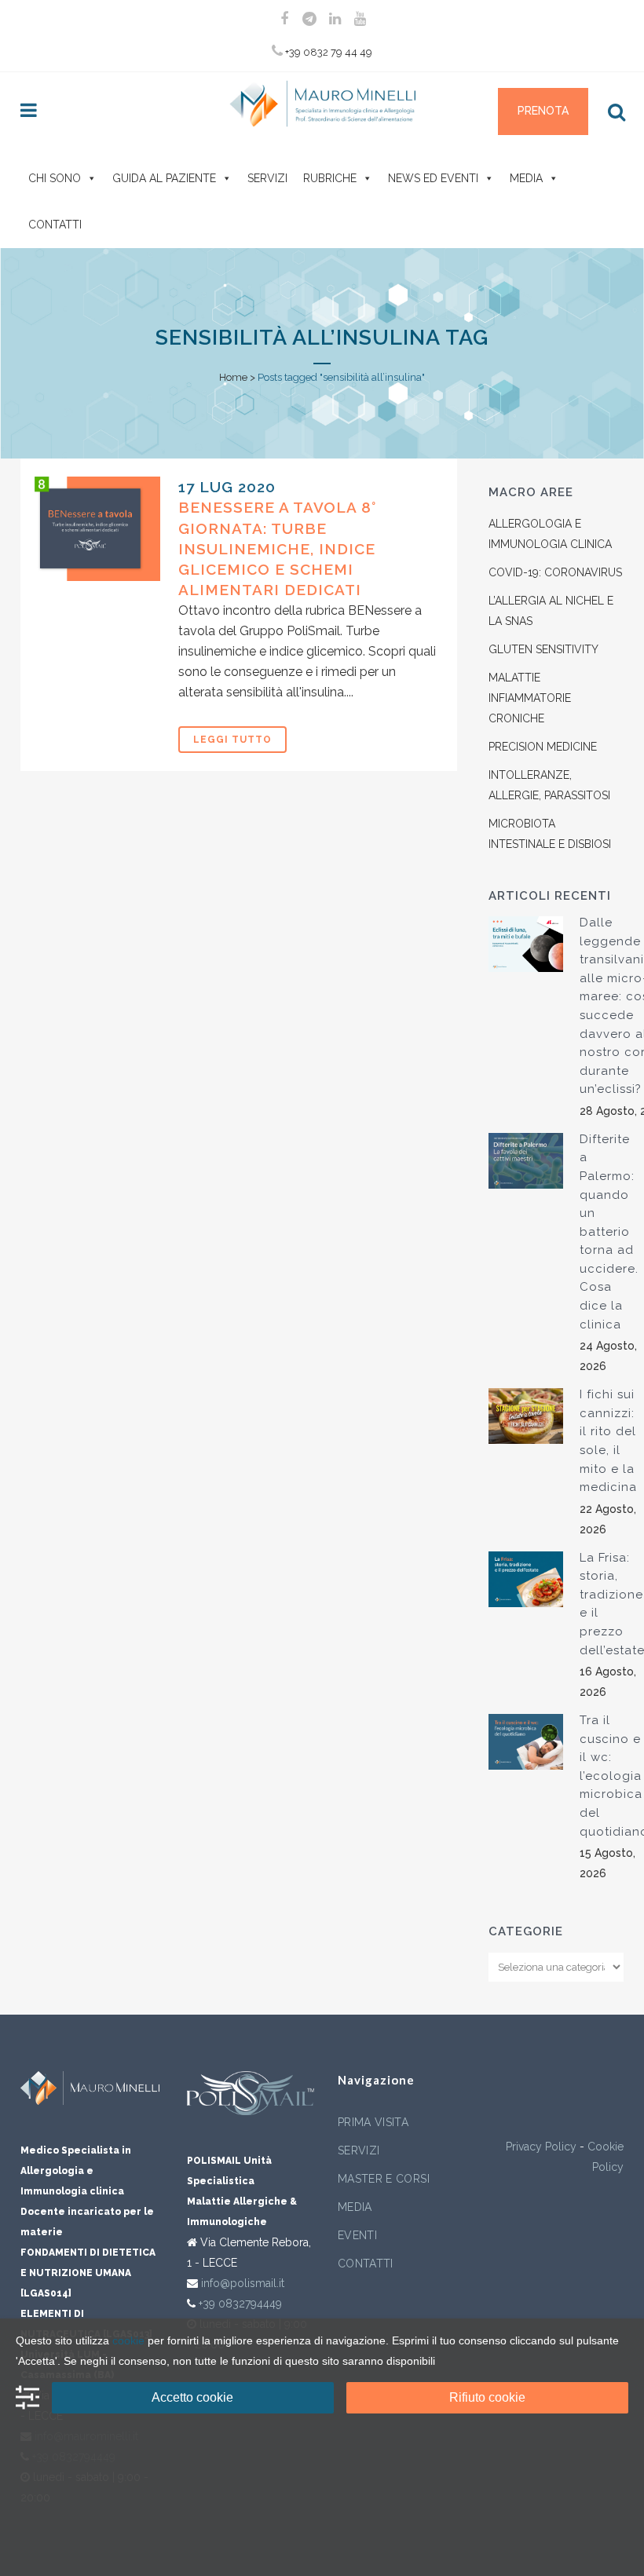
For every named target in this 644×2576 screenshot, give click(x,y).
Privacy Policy (541, 2147)
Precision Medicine (543, 747)
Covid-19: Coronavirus (555, 572)
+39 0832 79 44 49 (327, 52)
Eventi (357, 2235)
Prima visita (373, 2122)
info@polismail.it (243, 2283)
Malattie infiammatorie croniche (530, 698)
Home (233, 377)
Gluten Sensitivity (543, 649)
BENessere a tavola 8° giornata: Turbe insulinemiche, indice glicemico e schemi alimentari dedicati (277, 548)
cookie (128, 2340)
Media (526, 178)
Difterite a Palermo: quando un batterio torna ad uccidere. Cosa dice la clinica (609, 1232)
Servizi (267, 178)
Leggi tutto (232, 740)
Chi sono (55, 178)
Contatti (55, 225)
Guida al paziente (164, 178)
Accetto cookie (192, 2397)
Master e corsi (384, 2179)
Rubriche (330, 178)
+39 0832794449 (240, 2304)
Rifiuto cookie (487, 2397)
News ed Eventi (433, 178)
